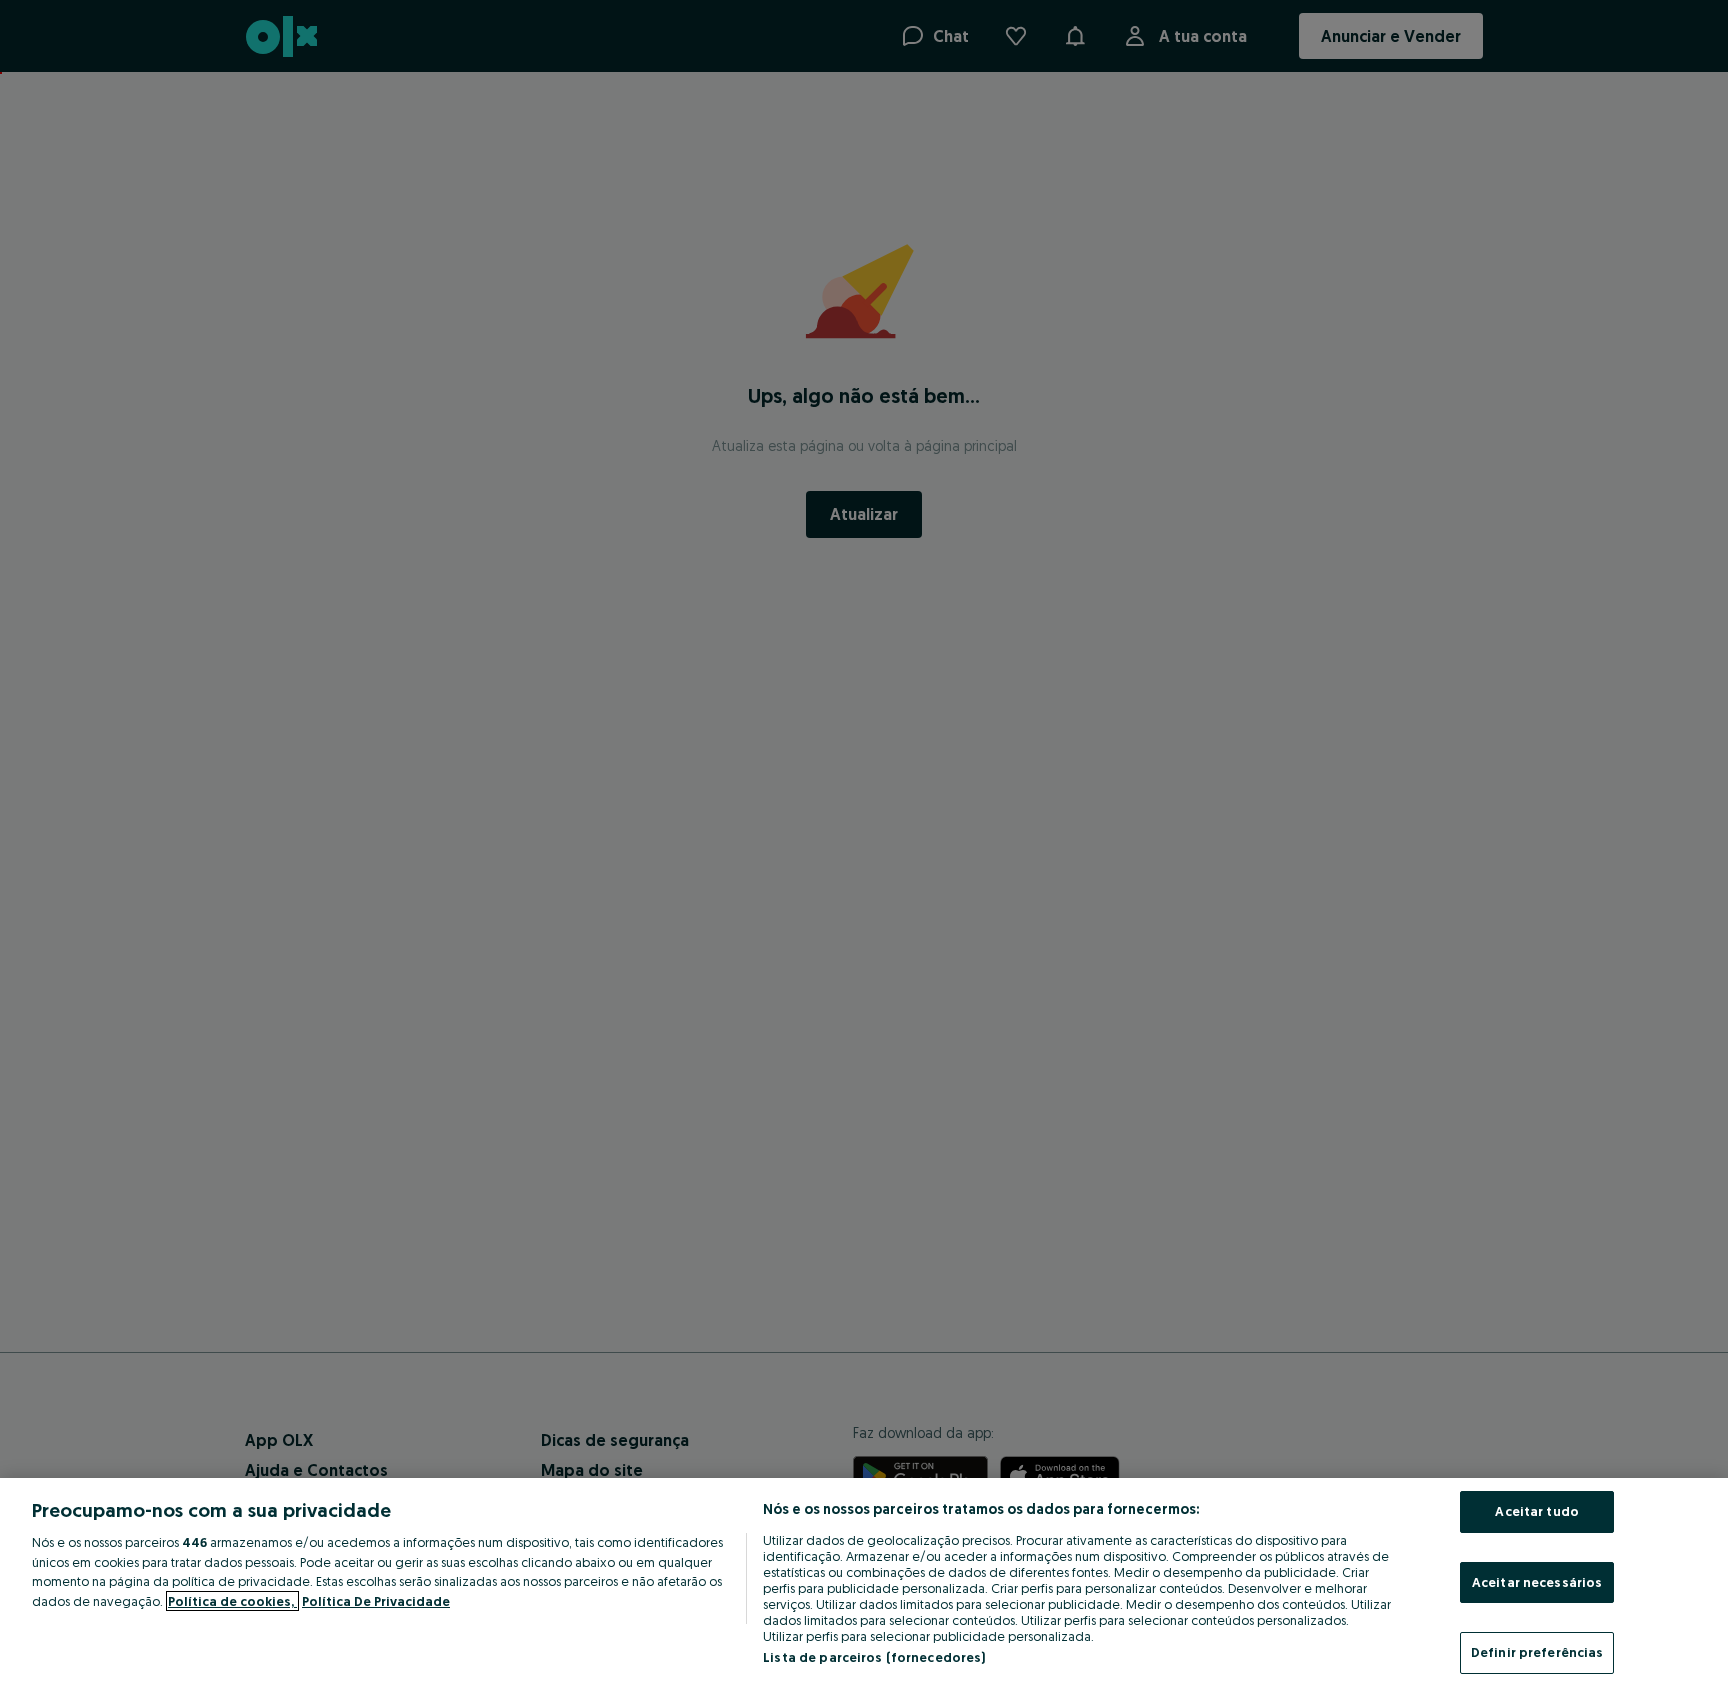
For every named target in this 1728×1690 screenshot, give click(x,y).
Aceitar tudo (1537, 1511)
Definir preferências (1537, 1652)
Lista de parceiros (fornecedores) (874, 1657)
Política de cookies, (232, 1601)
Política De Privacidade (376, 1601)
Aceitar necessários (1537, 1582)
